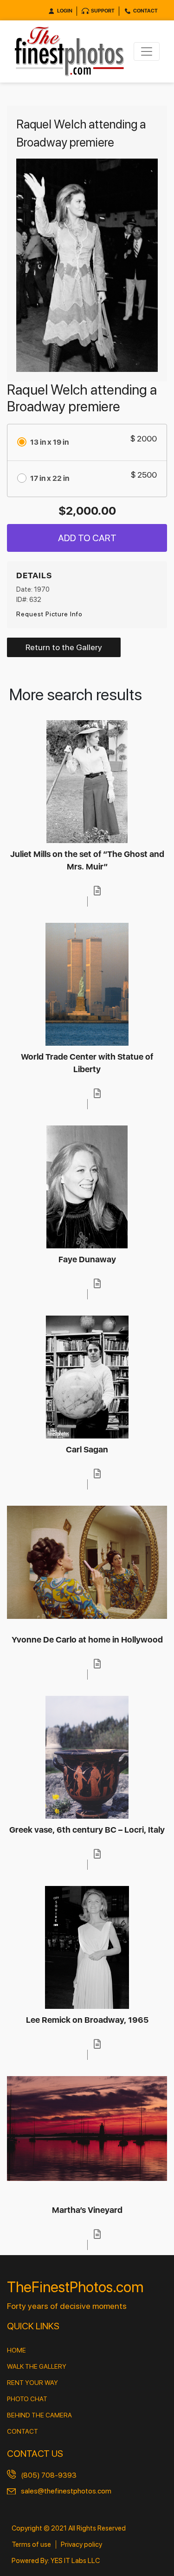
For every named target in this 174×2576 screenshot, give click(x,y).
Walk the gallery (37, 2366)
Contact (145, 11)
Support (103, 11)
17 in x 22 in (50, 478)
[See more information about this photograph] (97, 891)
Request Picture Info (49, 614)
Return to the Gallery (64, 647)
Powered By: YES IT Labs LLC (56, 2561)
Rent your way (32, 2383)
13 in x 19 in (49, 442)
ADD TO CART (87, 538)
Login (65, 11)
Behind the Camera (39, 2415)
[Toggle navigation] (147, 51)
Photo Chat (27, 2399)
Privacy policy (81, 2544)
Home (16, 2350)
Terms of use (31, 2544)
